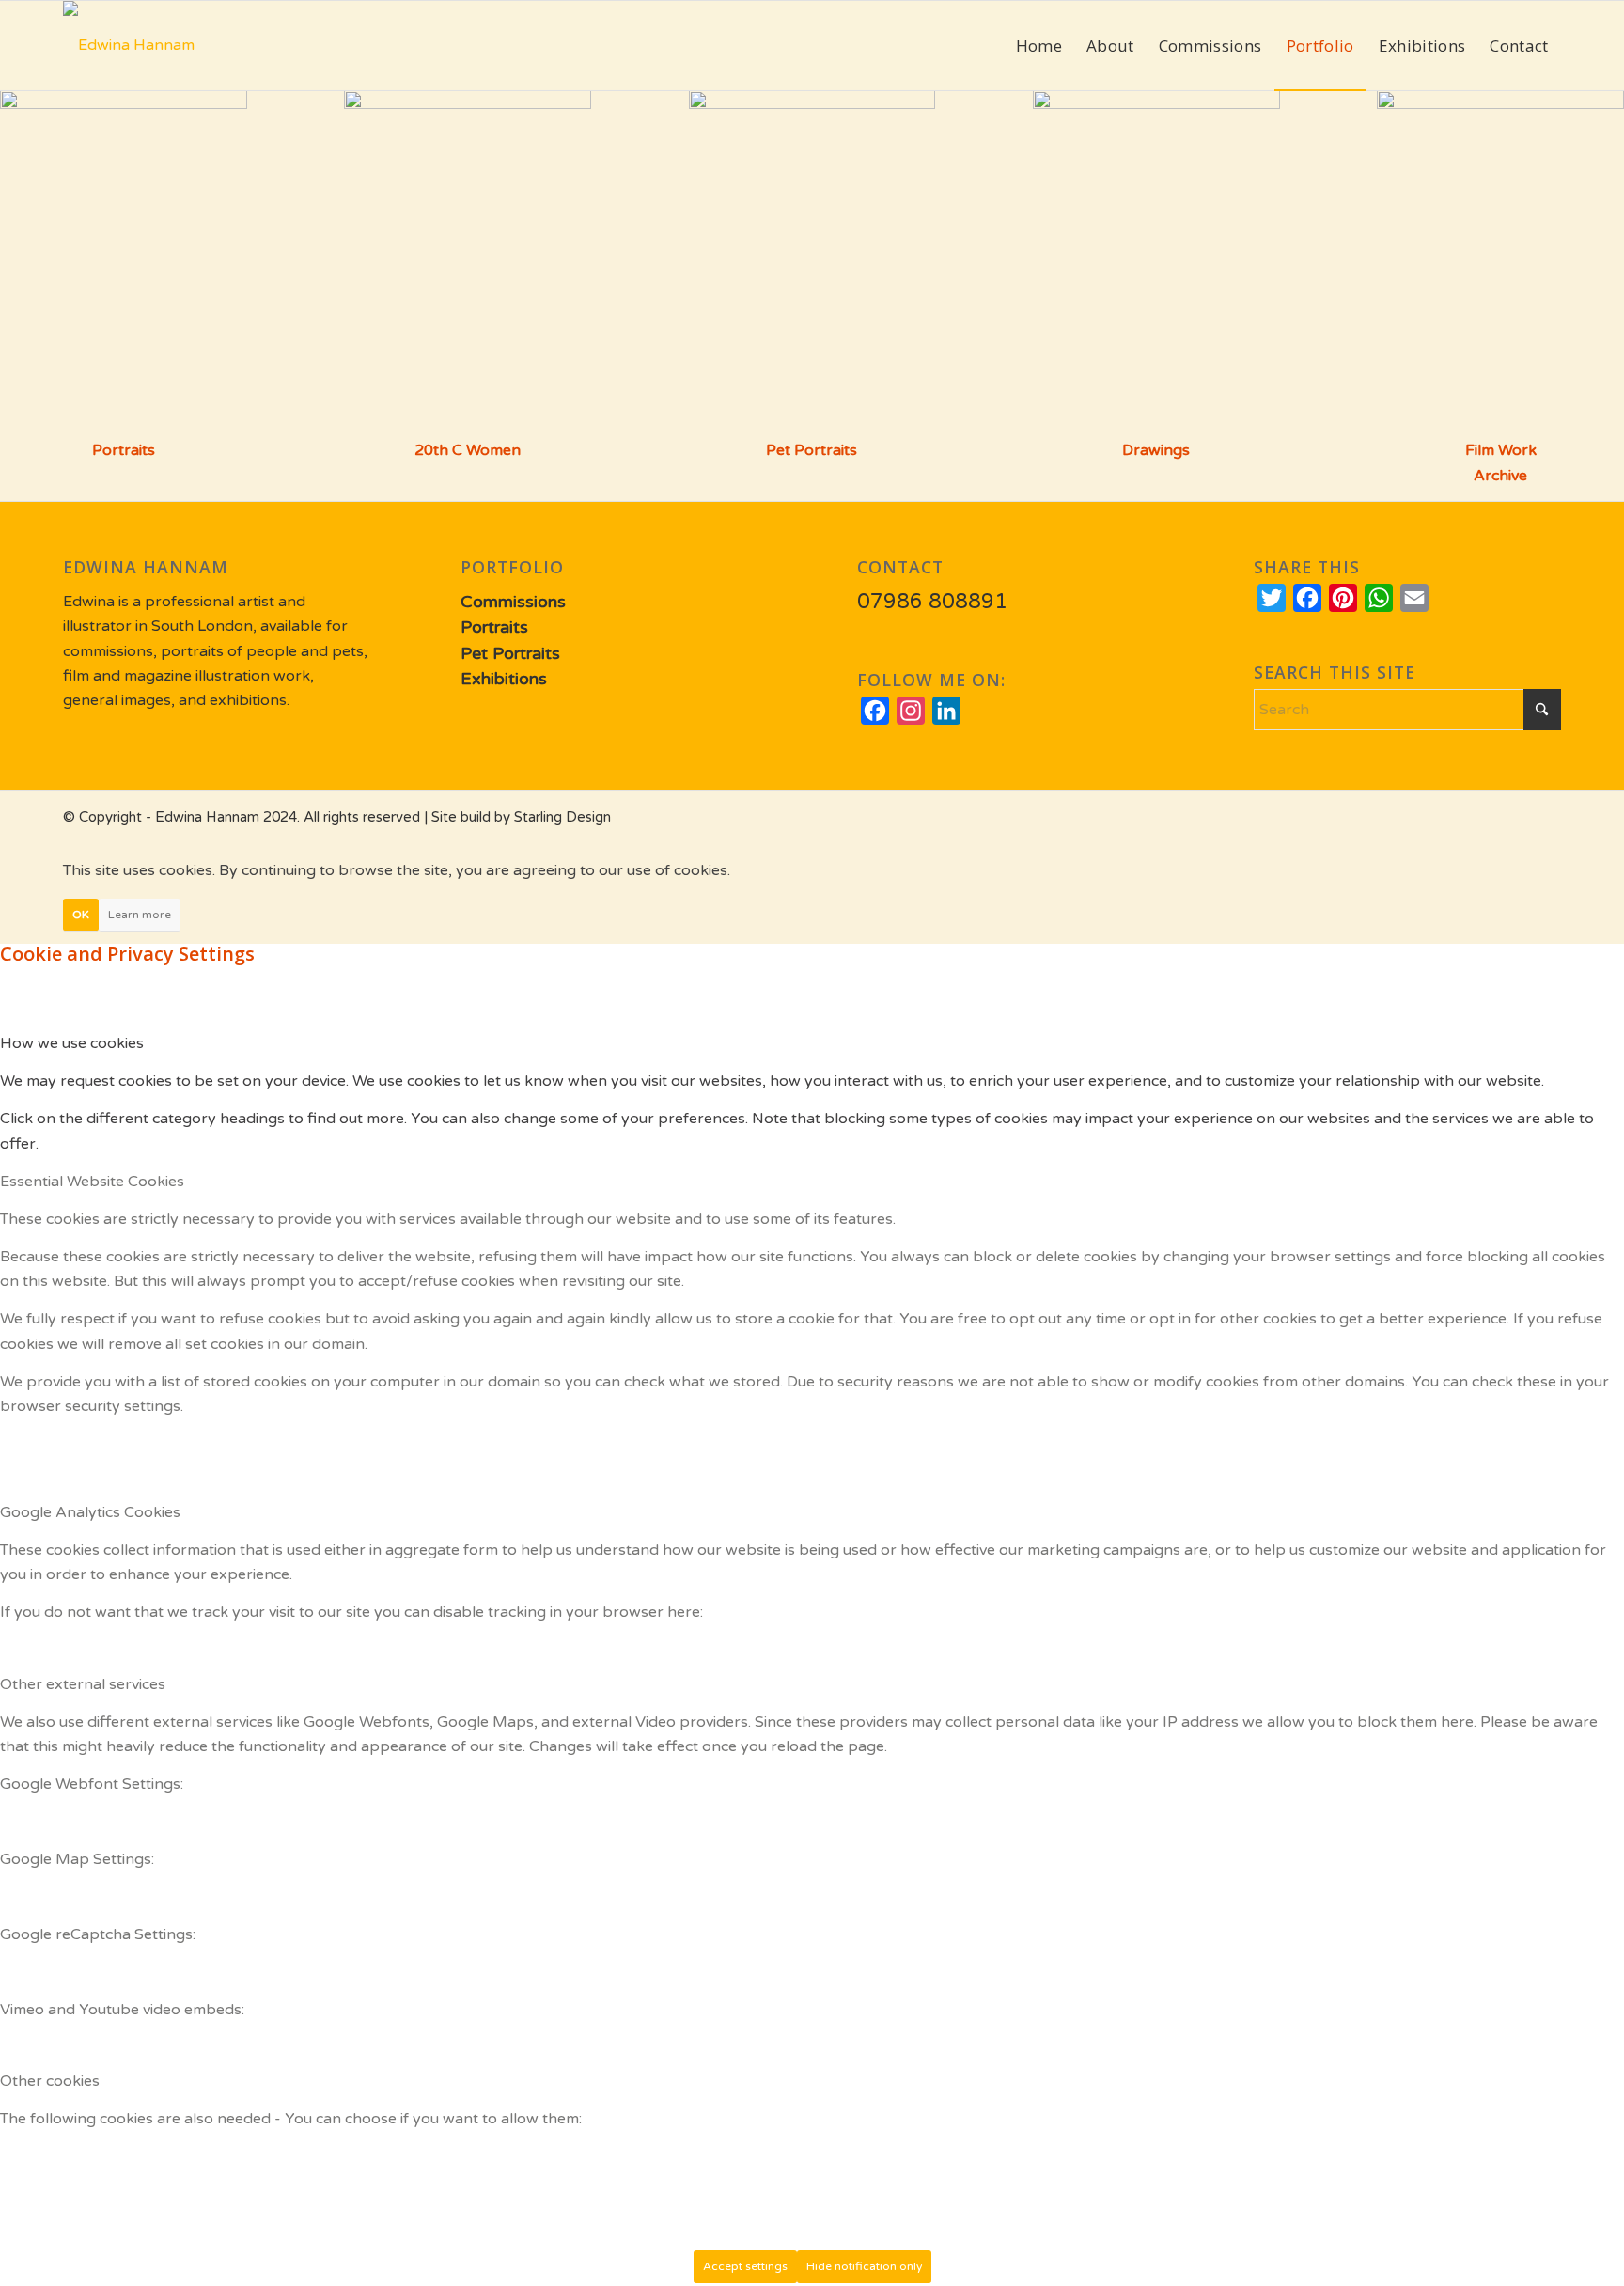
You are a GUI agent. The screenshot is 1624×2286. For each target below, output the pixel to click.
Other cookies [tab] (50, 2081)
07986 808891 (932, 602)
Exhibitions (504, 679)
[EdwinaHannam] (129, 46)
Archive (1500, 476)
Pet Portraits (812, 450)
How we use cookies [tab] (72, 1043)
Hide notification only (864, 2266)
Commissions (513, 602)
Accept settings (745, 2266)
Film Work (1501, 450)
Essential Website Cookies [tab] (92, 1182)
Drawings (1156, 450)
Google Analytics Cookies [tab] (90, 1512)
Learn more (140, 915)
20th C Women (468, 450)
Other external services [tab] (83, 1684)
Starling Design (562, 817)
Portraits (124, 450)
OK (81, 915)
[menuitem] (1039, 46)
